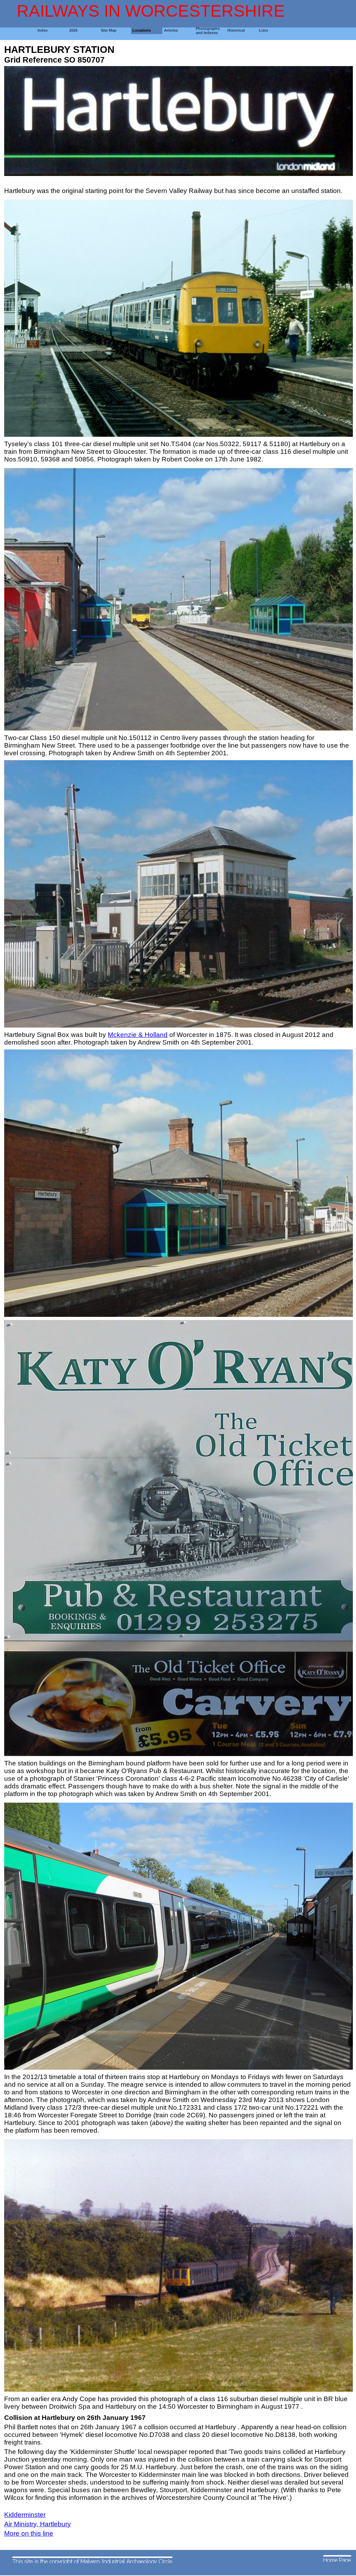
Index (43, 30)
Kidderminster (25, 2515)
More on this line (29, 2533)
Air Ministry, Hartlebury (38, 2524)
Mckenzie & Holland (138, 1035)
